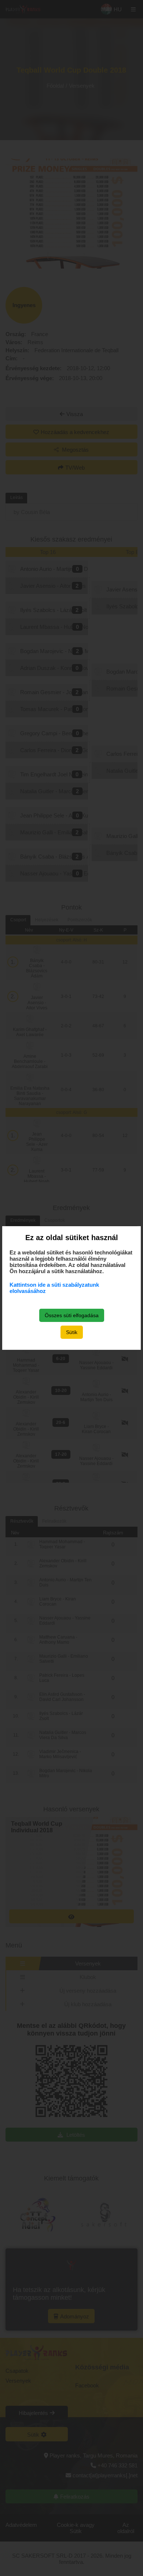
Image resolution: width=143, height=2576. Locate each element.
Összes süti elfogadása (72, 1315)
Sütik (72, 1332)
